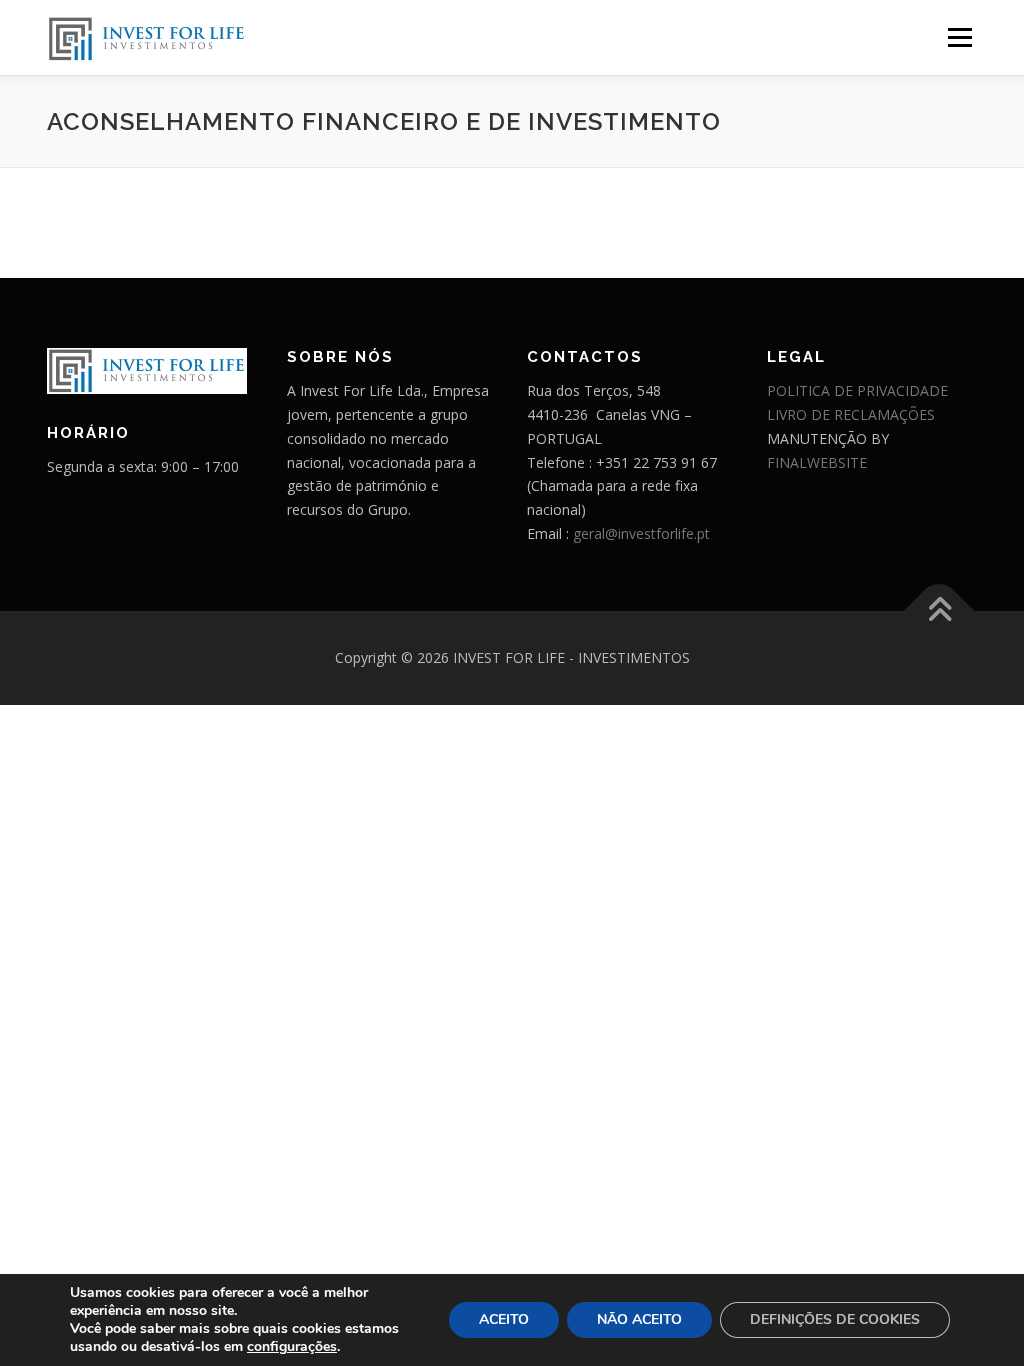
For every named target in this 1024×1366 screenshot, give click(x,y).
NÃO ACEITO (639, 1319)
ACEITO (504, 1319)
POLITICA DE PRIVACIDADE (857, 390)
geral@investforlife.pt (641, 533)
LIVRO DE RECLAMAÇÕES (851, 414)
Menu (959, 37)
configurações (292, 1347)
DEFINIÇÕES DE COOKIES (835, 1319)
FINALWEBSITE (817, 462)
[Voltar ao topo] (939, 610)
